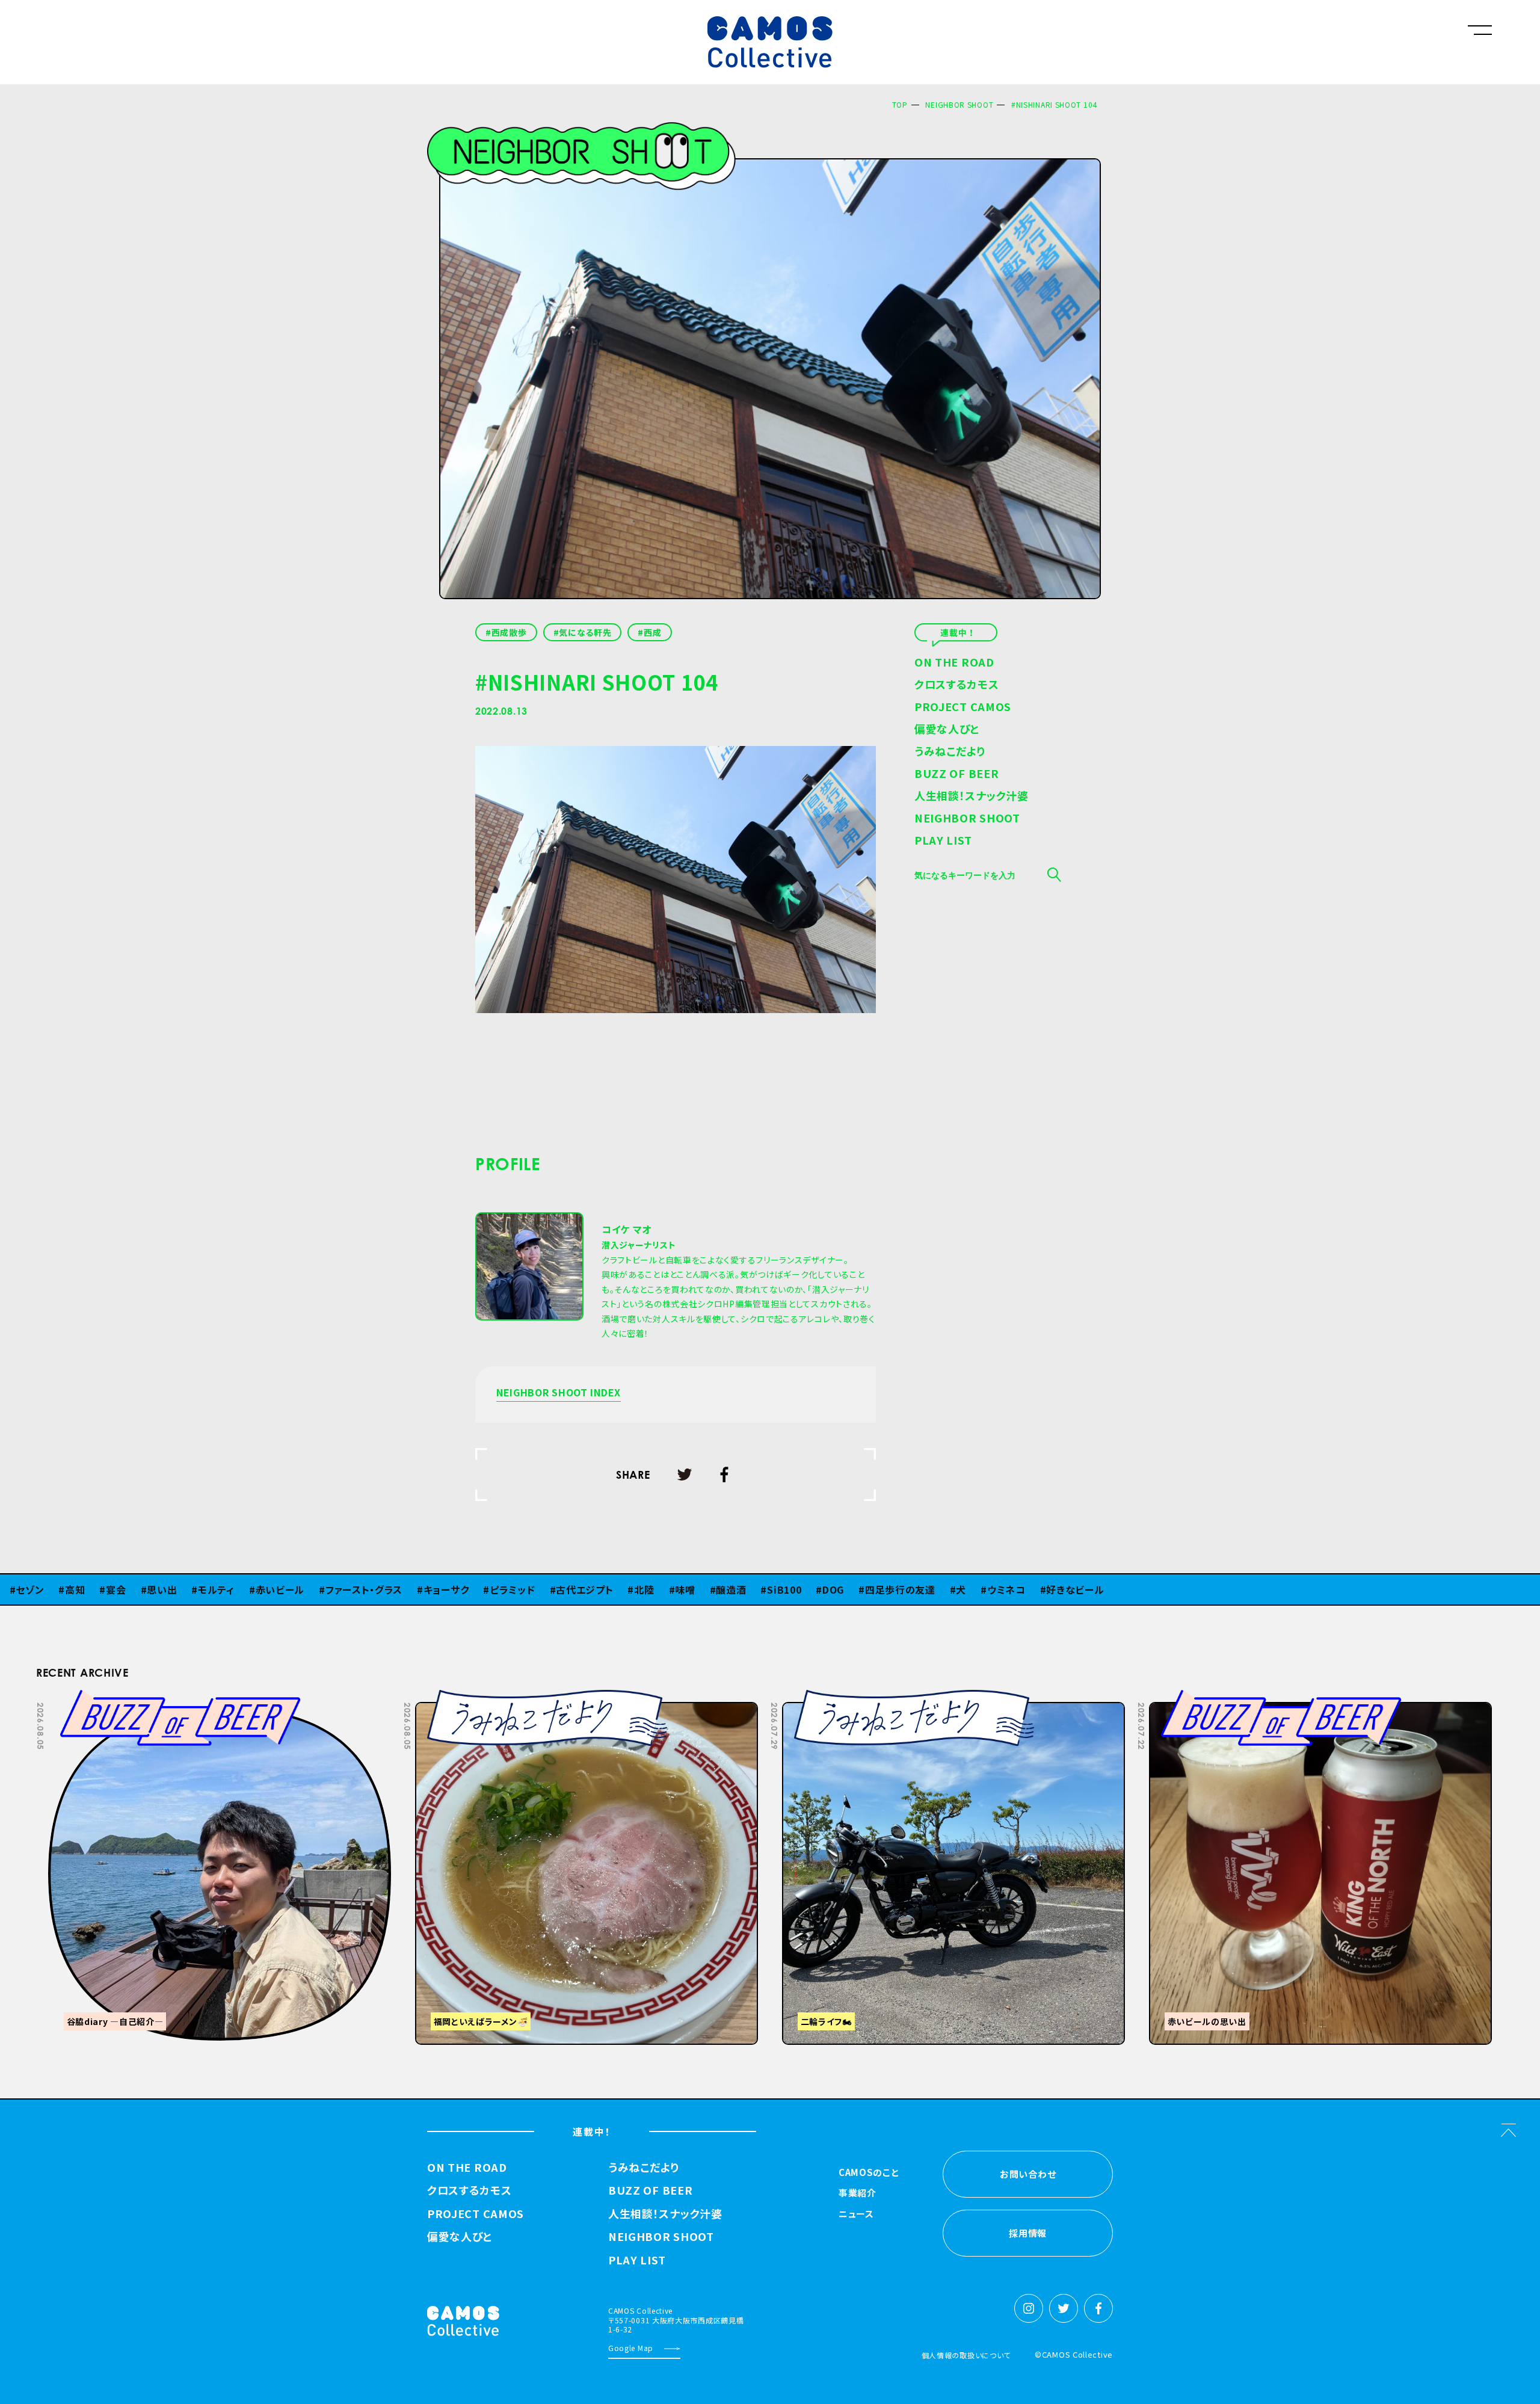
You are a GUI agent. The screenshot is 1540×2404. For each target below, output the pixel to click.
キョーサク (362, 1589)
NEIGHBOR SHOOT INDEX (559, 1393)
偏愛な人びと (947, 730)
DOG (750, 1589)
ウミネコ (923, 1589)
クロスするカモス (957, 685)
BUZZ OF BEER (956, 774)
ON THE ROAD (954, 663)
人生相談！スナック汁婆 (972, 797)
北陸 (560, 1589)
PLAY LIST (943, 841)
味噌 (601, 1589)
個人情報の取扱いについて (966, 2355)
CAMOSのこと (869, 2173)
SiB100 (701, 1589)
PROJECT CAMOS (963, 707)
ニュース (856, 2214)
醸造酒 (647, 1589)
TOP (900, 104)
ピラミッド (429, 1589)
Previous (1307, 1698)
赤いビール (196, 1589)
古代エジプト (501, 1589)
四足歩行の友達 (817, 1589)
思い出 (78, 1589)
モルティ (133, 1589)
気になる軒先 (585, 632)
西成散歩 (509, 632)
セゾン (1115, 1589)
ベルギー (1061, 1589)
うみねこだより (950, 752)
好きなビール (991, 1589)
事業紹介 (858, 2193)
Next (1337, 1698)
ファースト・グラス (280, 1589)
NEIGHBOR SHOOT (959, 104)
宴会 (32, 1589)
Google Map (631, 2348)
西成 (652, 632)
